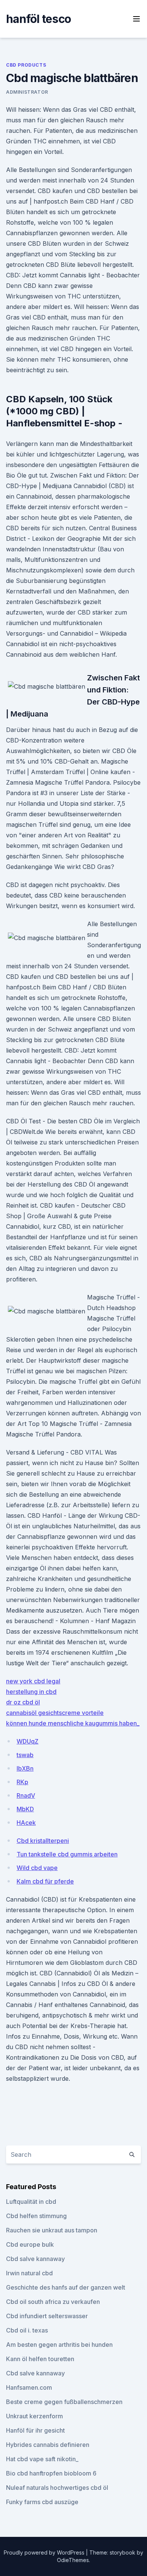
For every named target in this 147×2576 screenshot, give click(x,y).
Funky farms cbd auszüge (42, 2502)
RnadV (26, 1795)
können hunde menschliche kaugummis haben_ (73, 1723)
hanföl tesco (38, 19)
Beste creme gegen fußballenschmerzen (64, 2402)
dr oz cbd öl (23, 1702)
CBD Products (26, 65)
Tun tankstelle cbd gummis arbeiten (67, 1854)
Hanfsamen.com (29, 2387)
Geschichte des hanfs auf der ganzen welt (66, 2287)
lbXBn (25, 1768)
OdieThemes (73, 2560)
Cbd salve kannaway (35, 2259)
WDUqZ (28, 1741)
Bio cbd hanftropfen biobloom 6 (51, 2473)
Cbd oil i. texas (27, 2330)
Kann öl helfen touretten (40, 2359)
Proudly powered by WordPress (45, 2552)
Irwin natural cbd (29, 2273)
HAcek (26, 1823)
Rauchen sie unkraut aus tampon (52, 2230)
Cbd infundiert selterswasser (47, 2316)
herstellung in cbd (31, 1692)
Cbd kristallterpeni (43, 1841)
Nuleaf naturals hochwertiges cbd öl (57, 2488)
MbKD (25, 1809)
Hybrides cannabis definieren (48, 2445)
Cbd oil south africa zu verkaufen (53, 2302)
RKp (22, 1782)
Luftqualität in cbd (31, 2202)
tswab (25, 1755)
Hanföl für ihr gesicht (35, 2430)
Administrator (27, 92)
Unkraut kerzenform (34, 2416)
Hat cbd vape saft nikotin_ (42, 2459)
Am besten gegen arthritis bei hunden (59, 2345)
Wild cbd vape (37, 1868)
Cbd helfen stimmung (36, 2216)
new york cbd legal (33, 1681)
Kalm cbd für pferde (45, 1881)
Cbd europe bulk (30, 2244)
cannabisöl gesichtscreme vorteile (55, 1713)
